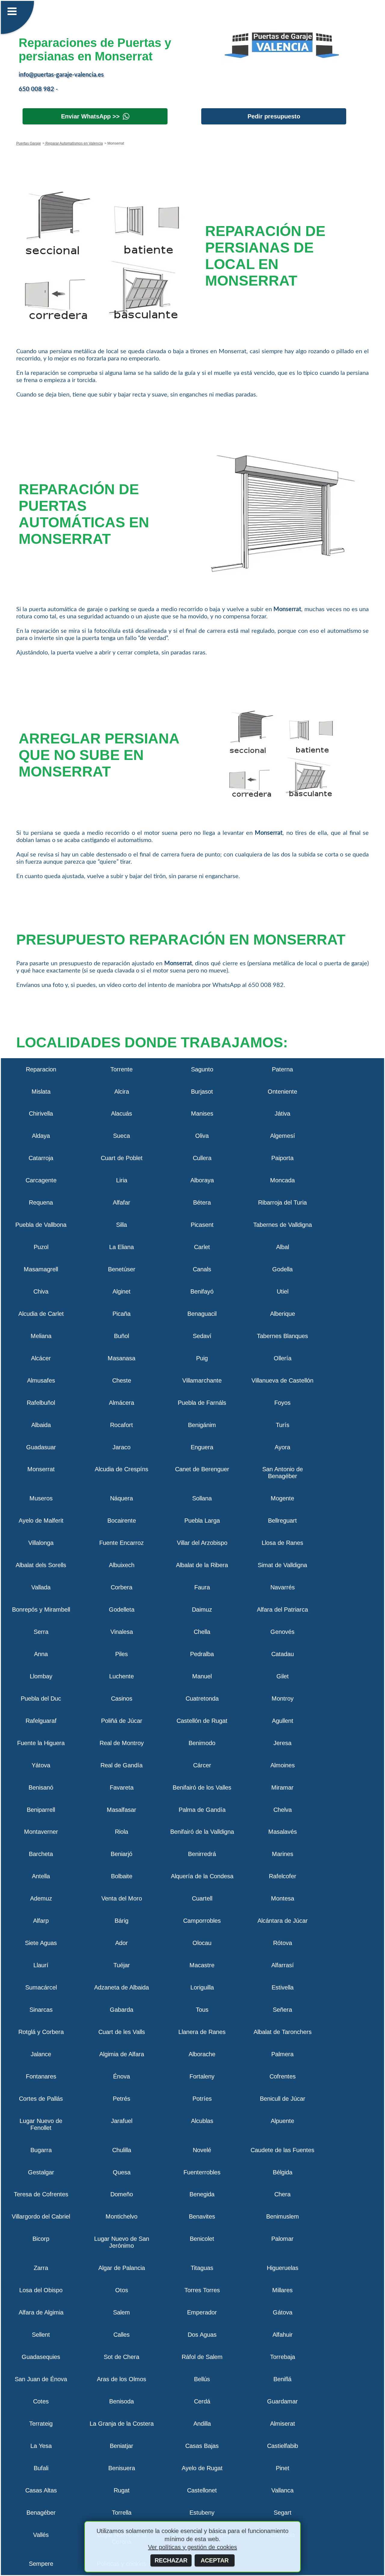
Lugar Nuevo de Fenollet (41, 2124)
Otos (122, 2290)
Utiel (283, 1291)
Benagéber (41, 2513)
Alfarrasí (283, 1965)
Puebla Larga (202, 1521)
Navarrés (283, 1587)
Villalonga (41, 1543)
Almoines (283, 1765)
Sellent (41, 2335)
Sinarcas (41, 2010)
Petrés (122, 2099)
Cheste (122, 1380)
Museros (41, 1498)
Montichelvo (122, 2216)
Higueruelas (283, 2268)
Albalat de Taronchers (283, 2032)
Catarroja (41, 1158)
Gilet (283, 1676)
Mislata (41, 1092)
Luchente (122, 1676)
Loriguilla (202, 1987)
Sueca (122, 1136)
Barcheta (41, 1854)
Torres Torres (202, 2290)
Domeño (122, 2194)
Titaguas (202, 2268)
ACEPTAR (215, 2560)
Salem (122, 2312)
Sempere (41, 2564)
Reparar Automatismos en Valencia (74, 143)
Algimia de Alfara (122, 2054)
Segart (283, 2513)
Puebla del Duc (41, 1698)
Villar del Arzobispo (202, 1543)
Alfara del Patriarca (282, 1610)
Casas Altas (41, 2490)
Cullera (202, 1158)
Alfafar (122, 1202)
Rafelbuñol (41, 1403)
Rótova (283, 1943)
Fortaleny (202, 2076)
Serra (41, 1632)
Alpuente (282, 2121)
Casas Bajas (202, 2446)
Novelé (202, 2150)
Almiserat (283, 2424)
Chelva (283, 1810)
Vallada (41, 1587)
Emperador (202, 2312)
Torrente (122, 1069)
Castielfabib (283, 2446)
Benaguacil (202, 1314)
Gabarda (122, 2010)
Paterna (282, 1069)
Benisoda (122, 2401)
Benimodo (202, 1743)
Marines (283, 1854)
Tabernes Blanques (282, 1336)
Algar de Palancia (122, 2268)
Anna (41, 1654)
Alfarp (41, 1921)
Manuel (202, 1676)
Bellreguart (282, 1521)
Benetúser (122, 1269)
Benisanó (41, 1787)
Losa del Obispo (41, 2290)
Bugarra (41, 2150)
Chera (282, 2194)
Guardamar (282, 2401)
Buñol (122, 1336)
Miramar (282, 1787)
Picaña (122, 1314)
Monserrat (41, 1469)
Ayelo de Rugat (202, 2468)
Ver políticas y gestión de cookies (192, 2547)
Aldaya (41, 1136)
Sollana (202, 1498)
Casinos (122, 1698)
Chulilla (122, 2150)
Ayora (282, 1447)
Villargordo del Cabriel (41, 2216)
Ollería (283, 1358)
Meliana (41, 1336)
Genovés (282, 1632)
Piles (122, 1654)
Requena (41, 1202)
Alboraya (202, 1180)
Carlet (202, 1247)
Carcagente (41, 1180)
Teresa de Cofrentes (41, 2194)
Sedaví (202, 1336)
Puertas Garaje (29, 143)
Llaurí (41, 1965)
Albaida (41, 1425)
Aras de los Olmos (122, 2379)
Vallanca (282, 2490)
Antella (41, 1876)
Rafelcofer (283, 1876)
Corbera (122, 1587)
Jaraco (122, 1447)
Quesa (122, 2172)
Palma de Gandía (202, 1810)
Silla (122, 1225)
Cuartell (202, 1898)
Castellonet (202, 2490)
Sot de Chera (122, 2357)
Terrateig (41, 2424)
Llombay (41, 1676)
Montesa (283, 1898)
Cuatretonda (202, 1698)
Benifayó (202, 1291)
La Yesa (41, 2446)
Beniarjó (122, 1854)
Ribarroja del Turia (282, 1202)
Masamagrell (41, 1269)
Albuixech (122, 1565)
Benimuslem (283, 2216)
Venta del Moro (122, 1898)
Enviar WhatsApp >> (90, 116)
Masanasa (122, 1358)
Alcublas (202, 2121)
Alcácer (41, 1358)
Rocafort (122, 1425)
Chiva (41, 1291)
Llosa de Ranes (282, 1543)
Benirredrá (202, 1854)
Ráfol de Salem (202, 2357)
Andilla (202, 2424)
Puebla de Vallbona (41, 1225)
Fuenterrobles (202, 2172)
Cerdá (202, 2401)
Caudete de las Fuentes (282, 2150)
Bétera (202, 1202)
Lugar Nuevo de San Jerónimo (122, 2242)
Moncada (282, 1180)
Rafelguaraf (41, 1721)
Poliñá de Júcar (122, 1721)
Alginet (122, 1291)
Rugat (122, 2490)
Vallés (41, 2535)
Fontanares (41, 2076)
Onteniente (282, 1092)
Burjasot (202, 1092)
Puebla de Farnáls (202, 1403)
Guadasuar (41, 1447)
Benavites (202, 2216)
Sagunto (202, 1069)
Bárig (122, 1921)
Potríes (202, 2099)
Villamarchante (202, 1380)
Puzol (41, 1247)
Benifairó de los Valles (202, 1787)
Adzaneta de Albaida (122, 1987)
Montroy (283, 1698)
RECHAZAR (171, 2560)
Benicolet (202, 2239)
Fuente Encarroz (122, 1543)
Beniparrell (41, 1810)
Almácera (122, 1403)
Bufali (41, 2468)
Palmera (282, 2054)
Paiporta (282, 1158)
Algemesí (283, 1136)
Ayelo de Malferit (41, 1521)
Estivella (283, 1987)
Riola (122, 1832)
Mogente (282, 1498)
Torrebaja (283, 2357)
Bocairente (122, 1521)
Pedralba (202, 1654)
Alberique (283, 1314)
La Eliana (122, 1247)
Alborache (202, 2054)
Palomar (282, 2239)
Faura (202, 1587)
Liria (122, 1180)
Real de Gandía (122, 1765)
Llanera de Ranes (202, 2032)
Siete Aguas (41, 1943)
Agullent (283, 1721)
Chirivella (41, 1113)
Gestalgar (41, 2172)
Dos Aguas (202, 2335)
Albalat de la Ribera (202, 1565)
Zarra (41, 2268)
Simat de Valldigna (282, 1565)
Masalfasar (122, 1810)
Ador (122, 1943)
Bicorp (41, 2239)
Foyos (282, 1403)
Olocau (202, 1943)
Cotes (41, 2401)
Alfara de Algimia (41, 2312)
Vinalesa (122, 1632)
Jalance (41, 2054)
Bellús (202, 2379)
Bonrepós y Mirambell (41, 1610)
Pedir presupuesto (274, 116)
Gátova (283, 2312)
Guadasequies (41, 2357)
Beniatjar (122, 2446)
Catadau (283, 1654)
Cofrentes (283, 2076)
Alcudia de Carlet (41, 1314)
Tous (202, 2010)
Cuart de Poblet (122, 1158)
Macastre (202, 1965)
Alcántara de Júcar (283, 1921)
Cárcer (202, 1765)
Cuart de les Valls (122, 2032)
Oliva (202, 1136)
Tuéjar (122, 1965)
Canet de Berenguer (202, 1469)
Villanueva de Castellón (282, 1380)
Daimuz (202, 1610)
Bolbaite (122, 1876)
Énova (122, 2076)
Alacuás (122, 1113)
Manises (202, 1113)
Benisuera (122, 2468)
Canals (202, 1269)
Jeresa (282, 1743)
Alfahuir (283, 2335)
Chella (202, 1632)
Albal (283, 1247)
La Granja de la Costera (122, 2424)
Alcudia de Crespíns (122, 1469)
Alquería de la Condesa (202, 1876)
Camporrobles (202, 1921)
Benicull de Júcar (283, 2099)
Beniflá (282, 2379)
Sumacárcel (41, 1987)
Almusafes (41, 1380)
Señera (282, 2010)
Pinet (283, 2468)
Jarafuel (122, 2121)
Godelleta (122, 1610)
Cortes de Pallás (41, 2099)
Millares (282, 2290)
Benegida (202, 2194)
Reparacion (41, 1069)
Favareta (122, 1787)
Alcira (122, 1092)
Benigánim (202, 1425)
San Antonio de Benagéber (283, 1473)
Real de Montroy (122, 1743)
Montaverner (41, 1832)
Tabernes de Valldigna (283, 1225)
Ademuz (41, 1898)
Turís (283, 1425)
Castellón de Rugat (202, 1721)
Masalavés (283, 1832)
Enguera (202, 1447)
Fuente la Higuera (41, 1743)
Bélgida (283, 2172)
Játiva (282, 1113)
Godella (282, 1269)
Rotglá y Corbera (41, 2032)
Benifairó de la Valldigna (202, 1832)
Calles (122, 2335)
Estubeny (202, 2513)
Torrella (122, 2513)
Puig (202, 1358)
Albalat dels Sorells (41, 1565)
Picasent (202, 1225)
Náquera (122, 1498)
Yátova (41, 1765)
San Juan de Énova (41, 2379)
